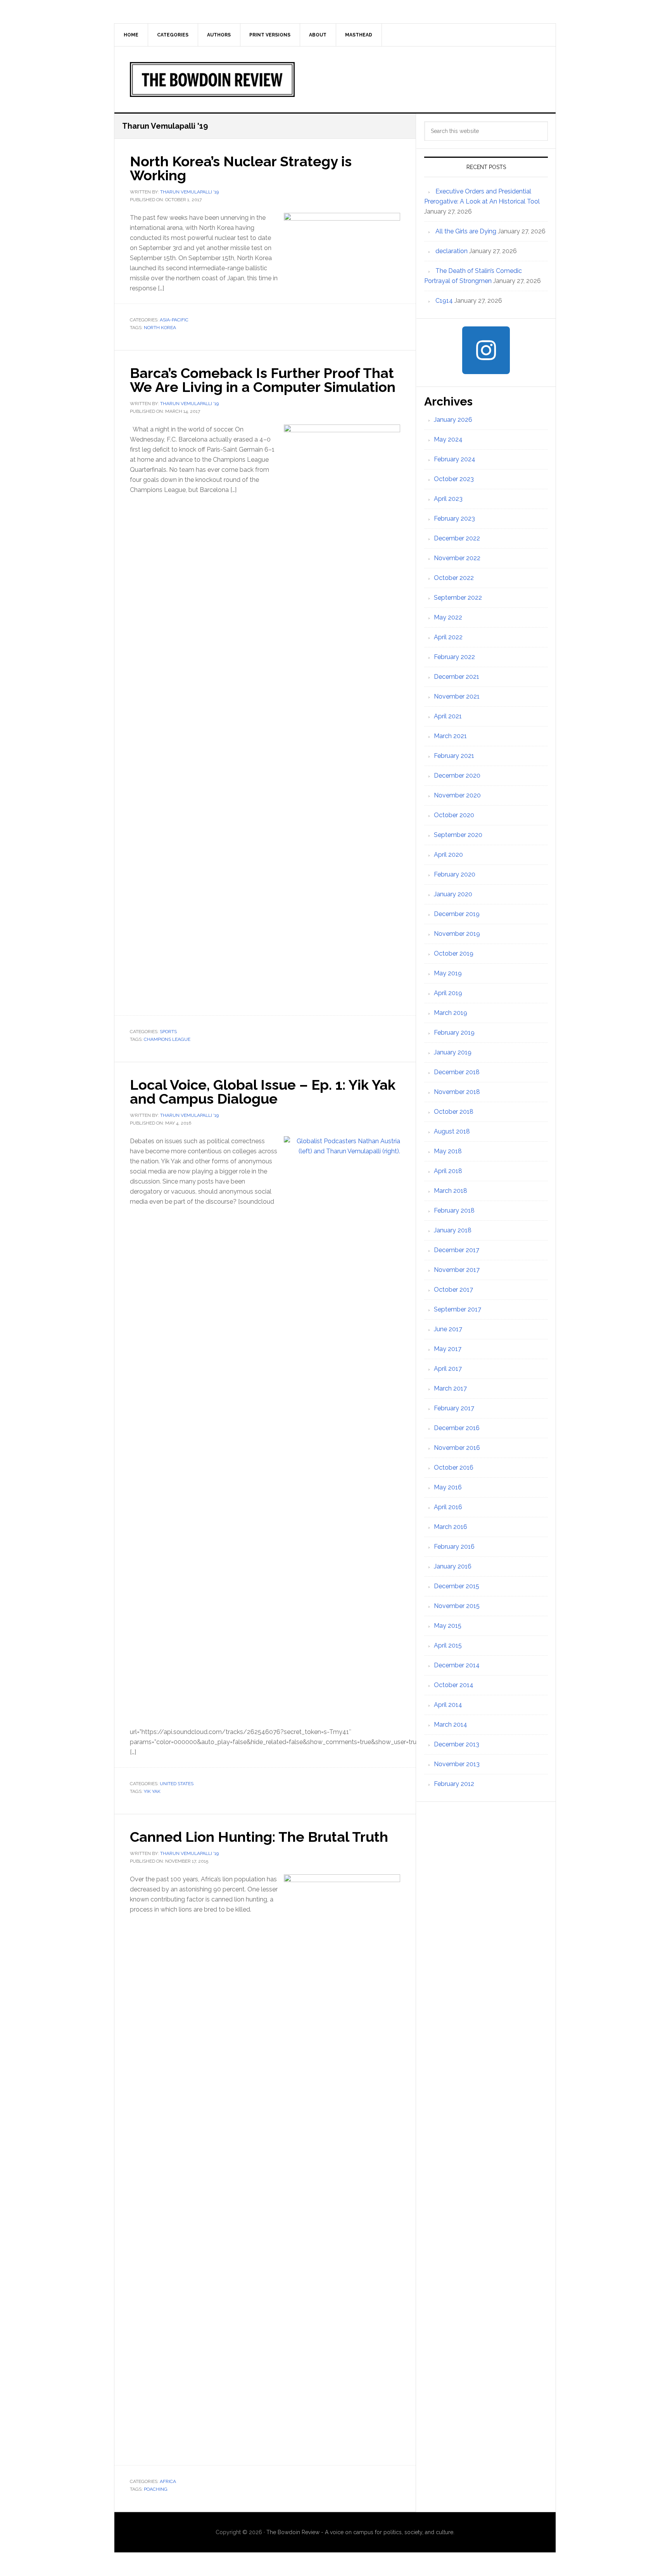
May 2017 (448, 1349)
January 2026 (453, 420)
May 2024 (448, 439)
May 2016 (448, 1487)
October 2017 (453, 1290)
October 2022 (454, 578)
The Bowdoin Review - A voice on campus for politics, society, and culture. (360, 2532)
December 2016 (457, 1428)
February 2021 (454, 756)
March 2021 (450, 736)
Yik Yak (152, 1791)
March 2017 (450, 1388)
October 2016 (454, 1467)
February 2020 (455, 874)
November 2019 (457, 934)
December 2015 (457, 1586)
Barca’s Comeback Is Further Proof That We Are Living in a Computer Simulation (263, 380)
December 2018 (457, 1072)
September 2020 (458, 835)
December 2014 (457, 1665)
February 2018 (454, 1210)
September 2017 (458, 1309)
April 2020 (448, 855)
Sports (168, 1032)
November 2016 (457, 1448)
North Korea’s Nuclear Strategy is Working (241, 168)
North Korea (160, 328)
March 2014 (451, 1725)
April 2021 (448, 716)
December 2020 (457, 776)
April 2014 (448, 1705)
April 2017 (448, 1369)
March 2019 (451, 1013)
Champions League (167, 1039)
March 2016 (451, 1527)
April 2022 (448, 637)
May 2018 (448, 1151)
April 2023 (448, 499)
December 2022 (457, 538)
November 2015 (457, 1606)
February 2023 (454, 518)
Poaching (156, 2489)
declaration (452, 251)
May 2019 (448, 973)
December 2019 (457, 914)
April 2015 (448, 1645)
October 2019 (454, 953)
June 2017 (448, 1329)
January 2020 (453, 894)
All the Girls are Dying (466, 231)
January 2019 (453, 1052)
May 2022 (448, 617)
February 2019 (454, 1033)
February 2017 (454, 1408)
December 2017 (457, 1250)
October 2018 (454, 1112)
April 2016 (448, 1507)
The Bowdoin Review (335, 79)
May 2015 (448, 1626)
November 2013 (457, 1764)
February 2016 (454, 1547)
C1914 (444, 301)
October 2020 (454, 815)
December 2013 (457, 1744)
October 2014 (454, 1685)
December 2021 (457, 677)
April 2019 (448, 993)
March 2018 (451, 1191)
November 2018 (457, 1092)
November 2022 (457, 558)
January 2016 (453, 1566)
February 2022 (454, 657)
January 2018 (453, 1230)
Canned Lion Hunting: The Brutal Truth (259, 1837)
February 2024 (455, 459)
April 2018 (448, 1171)
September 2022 (458, 598)
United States (177, 1784)
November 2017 (457, 1270)
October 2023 (454, 479)
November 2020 (457, 795)
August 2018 (452, 1131)
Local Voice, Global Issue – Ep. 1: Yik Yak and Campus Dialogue (263, 1092)
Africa (168, 2481)
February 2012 (454, 1784)
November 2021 (457, 696)
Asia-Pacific (174, 320)
